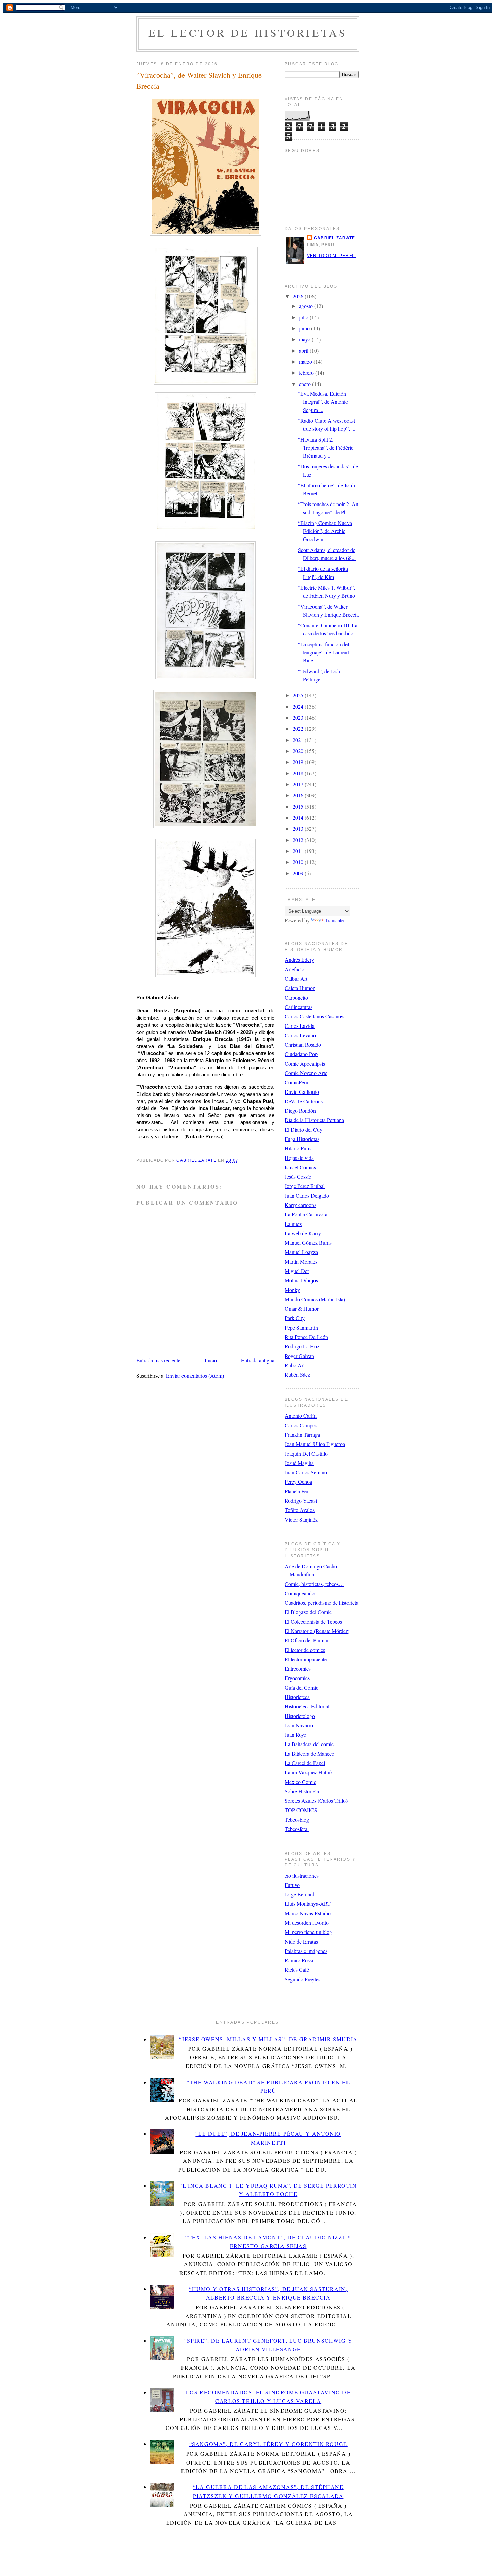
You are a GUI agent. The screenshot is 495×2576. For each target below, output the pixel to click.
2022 (299, 729)
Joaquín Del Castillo (306, 1453)
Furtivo (292, 1885)
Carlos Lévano (300, 1035)
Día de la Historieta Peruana (314, 1120)
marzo (306, 362)
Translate (334, 920)
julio (304, 317)
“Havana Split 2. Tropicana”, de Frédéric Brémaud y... (326, 447)
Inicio (211, 1360)
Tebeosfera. (297, 1829)
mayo (305, 339)
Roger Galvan (299, 1356)
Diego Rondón (300, 1111)
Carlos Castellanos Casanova (315, 1016)
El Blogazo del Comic (308, 1612)
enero (306, 384)
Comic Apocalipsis (305, 1063)
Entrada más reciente (158, 1360)
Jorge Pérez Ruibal (305, 1186)
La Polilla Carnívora (306, 1214)
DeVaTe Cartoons (304, 1101)
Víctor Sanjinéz (301, 1519)
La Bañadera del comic (309, 1744)
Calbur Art (296, 979)
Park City (295, 1318)
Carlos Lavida (300, 1026)
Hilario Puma (299, 1148)
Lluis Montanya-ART (308, 1904)
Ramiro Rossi (299, 1960)
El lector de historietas (248, 32)
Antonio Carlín (301, 1416)
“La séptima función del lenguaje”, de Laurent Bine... (323, 652)
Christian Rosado (303, 1045)
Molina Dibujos (301, 1280)
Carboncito (296, 997)
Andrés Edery (299, 960)
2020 (299, 751)
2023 (299, 718)
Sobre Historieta (302, 1791)
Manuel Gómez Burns (308, 1243)
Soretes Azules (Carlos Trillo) (316, 1801)
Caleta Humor (300, 988)
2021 (299, 740)
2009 (299, 873)
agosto (307, 306)
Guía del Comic (301, 1687)
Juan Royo (295, 1735)
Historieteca (297, 1697)
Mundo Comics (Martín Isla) (315, 1299)
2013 (299, 829)
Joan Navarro (299, 1725)
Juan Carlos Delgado (307, 1195)
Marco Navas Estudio (308, 1913)
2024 (299, 706)
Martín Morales (301, 1261)
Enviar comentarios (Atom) (195, 1376)
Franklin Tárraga (302, 1434)
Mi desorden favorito (307, 1922)
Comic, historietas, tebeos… (314, 1584)
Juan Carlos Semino (306, 1472)
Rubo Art (295, 1365)
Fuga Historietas (302, 1139)
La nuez (293, 1224)
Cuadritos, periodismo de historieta (321, 1603)
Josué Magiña (299, 1463)
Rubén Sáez (297, 1375)
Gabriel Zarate (334, 238)
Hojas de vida (299, 1158)
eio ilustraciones (302, 1875)
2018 (299, 773)
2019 (299, 762)
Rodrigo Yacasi (301, 1501)
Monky (292, 1290)
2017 (299, 784)
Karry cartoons (300, 1205)
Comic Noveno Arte (306, 1073)
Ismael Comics (300, 1167)
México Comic (300, 1782)
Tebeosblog (297, 1819)
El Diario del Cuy (303, 1129)
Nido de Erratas (301, 1941)
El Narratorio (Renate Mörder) (317, 1631)
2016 (299, 795)
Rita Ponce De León (306, 1337)
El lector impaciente (306, 1659)
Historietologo (300, 1716)
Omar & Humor (302, 1309)
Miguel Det (297, 1271)
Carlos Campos (301, 1425)
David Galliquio (302, 1092)
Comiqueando (300, 1593)
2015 (299, 806)
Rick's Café (297, 1970)
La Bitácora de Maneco (309, 1753)
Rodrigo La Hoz (302, 1346)
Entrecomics (298, 1669)
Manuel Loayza (301, 1252)
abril (304, 350)
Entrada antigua (258, 1360)
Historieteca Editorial (307, 1706)
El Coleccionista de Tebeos (313, 1621)
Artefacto (294, 969)
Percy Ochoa (298, 1482)
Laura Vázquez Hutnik (309, 1772)
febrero (307, 373)
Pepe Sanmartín (301, 1327)
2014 (299, 818)
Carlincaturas (299, 1007)
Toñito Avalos (300, 1510)
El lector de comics (305, 1650)
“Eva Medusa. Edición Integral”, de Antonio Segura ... (323, 402)
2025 (299, 695)
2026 (299, 296)
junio (305, 328)
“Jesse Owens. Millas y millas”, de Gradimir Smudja (268, 2039)
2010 (299, 862)
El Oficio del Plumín (306, 1640)
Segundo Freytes (302, 1979)
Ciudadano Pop (301, 1054)
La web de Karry (303, 1233)
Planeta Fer (296, 1491)
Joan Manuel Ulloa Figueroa (315, 1444)
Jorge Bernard (300, 1894)
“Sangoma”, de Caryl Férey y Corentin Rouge (268, 2444)
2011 (299, 851)
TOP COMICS (301, 1810)
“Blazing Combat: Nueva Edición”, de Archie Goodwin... (325, 531)
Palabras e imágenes (306, 1951)
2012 (299, 840)
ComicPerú (296, 1082)
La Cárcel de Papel (305, 1763)
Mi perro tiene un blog (308, 1932)
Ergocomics (297, 1678)
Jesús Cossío (298, 1177)
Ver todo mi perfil (332, 256)
